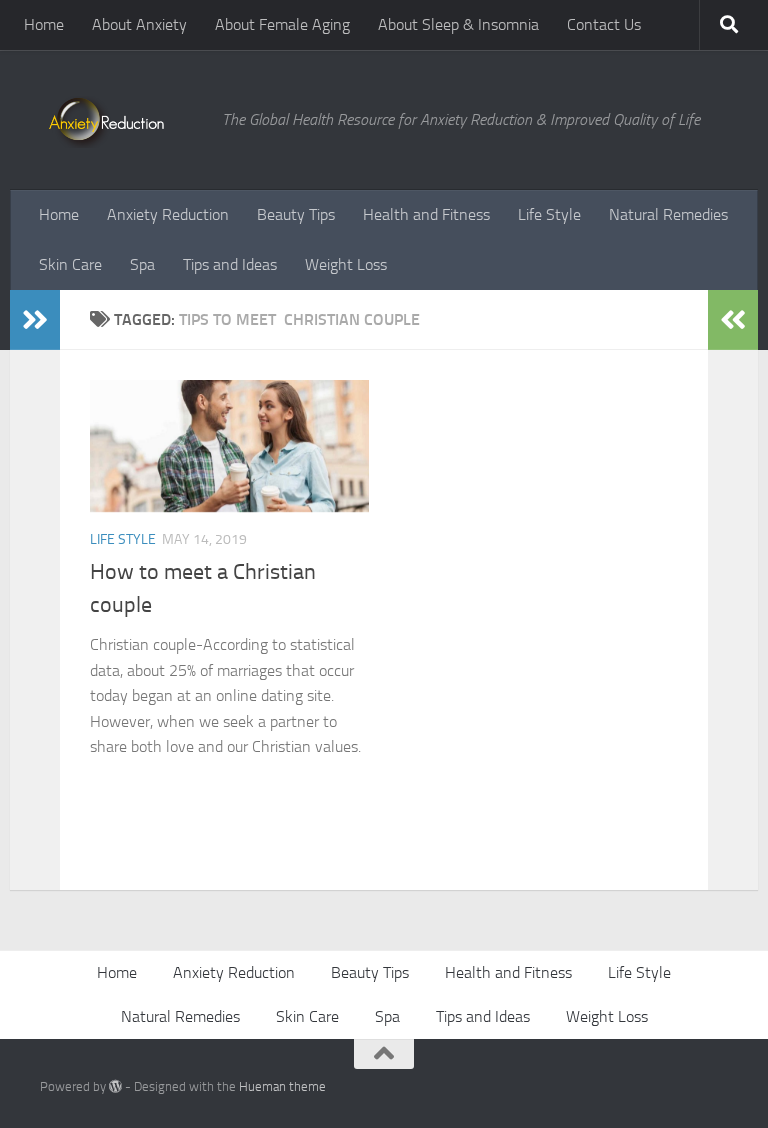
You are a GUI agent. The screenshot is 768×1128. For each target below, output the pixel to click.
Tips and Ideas (230, 264)
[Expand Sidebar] (35, 320)
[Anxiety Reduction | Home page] (121, 120)
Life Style (549, 214)
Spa (142, 264)
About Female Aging (282, 24)
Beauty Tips (296, 214)
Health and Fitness (426, 214)
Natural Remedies (668, 214)
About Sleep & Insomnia (458, 24)
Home (44, 24)
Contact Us (604, 24)
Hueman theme (282, 1086)
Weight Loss (346, 264)
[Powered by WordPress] (115, 1086)
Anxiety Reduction (168, 214)
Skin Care (70, 264)
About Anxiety (139, 24)
